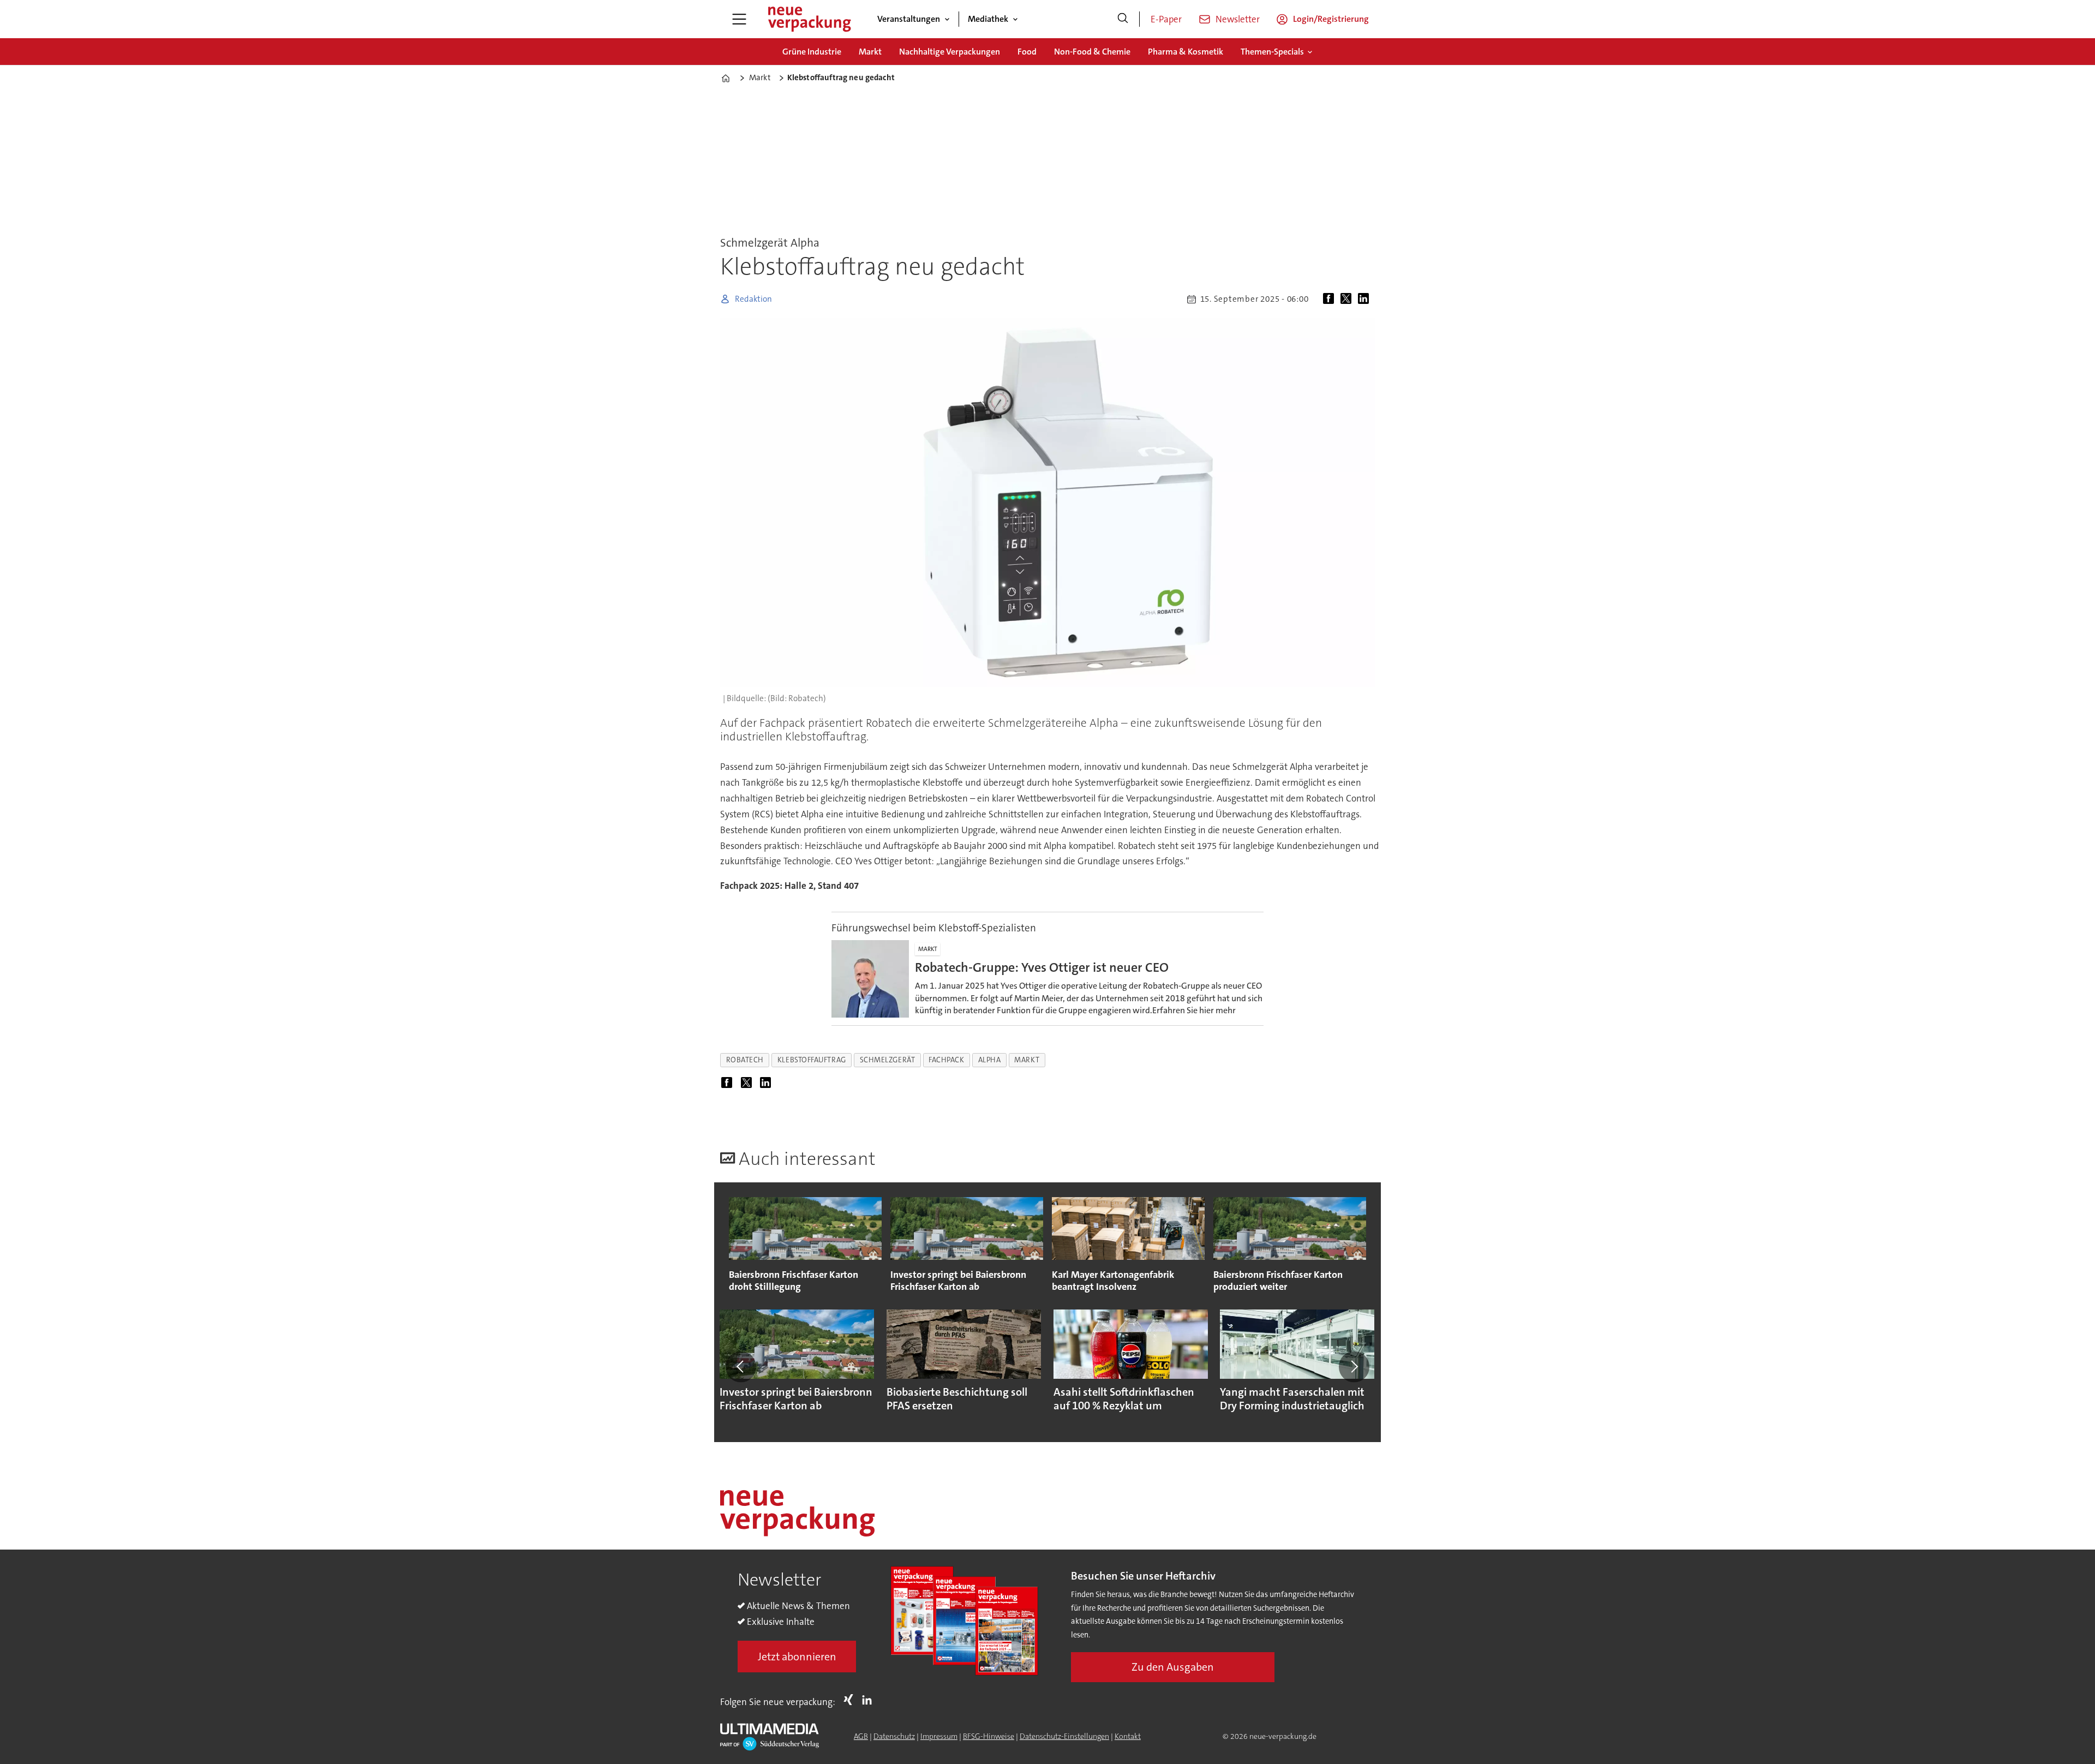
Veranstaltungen (909, 19)
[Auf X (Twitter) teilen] (1348, 299)
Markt (870, 52)
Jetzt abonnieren (797, 1657)
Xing (851, 1700)
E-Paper (1166, 19)
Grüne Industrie (812, 52)
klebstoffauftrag (812, 1060)
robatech (745, 1060)
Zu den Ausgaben (1173, 1667)
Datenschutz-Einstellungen (1064, 1736)
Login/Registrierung (1331, 19)
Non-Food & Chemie (1092, 52)
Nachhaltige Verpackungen (950, 52)
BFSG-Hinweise (989, 1736)
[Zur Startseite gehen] (809, 19)
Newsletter (1238, 19)
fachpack (946, 1060)
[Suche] (1123, 19)
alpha (990, 1060)
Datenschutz (894, 1736)
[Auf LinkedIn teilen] (1366, 299)
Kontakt (1128, 1736)
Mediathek (988, 19)
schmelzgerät (888, 1060)
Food (1027, 52)
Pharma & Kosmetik (1186, 52)
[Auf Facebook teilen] (1331, 299)
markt (1027, 1060)
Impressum (939, 1736)
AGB (861, 1736)
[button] (741, 1367)
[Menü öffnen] (739, 19)
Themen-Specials (1272, 52)
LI (870, 1700)
